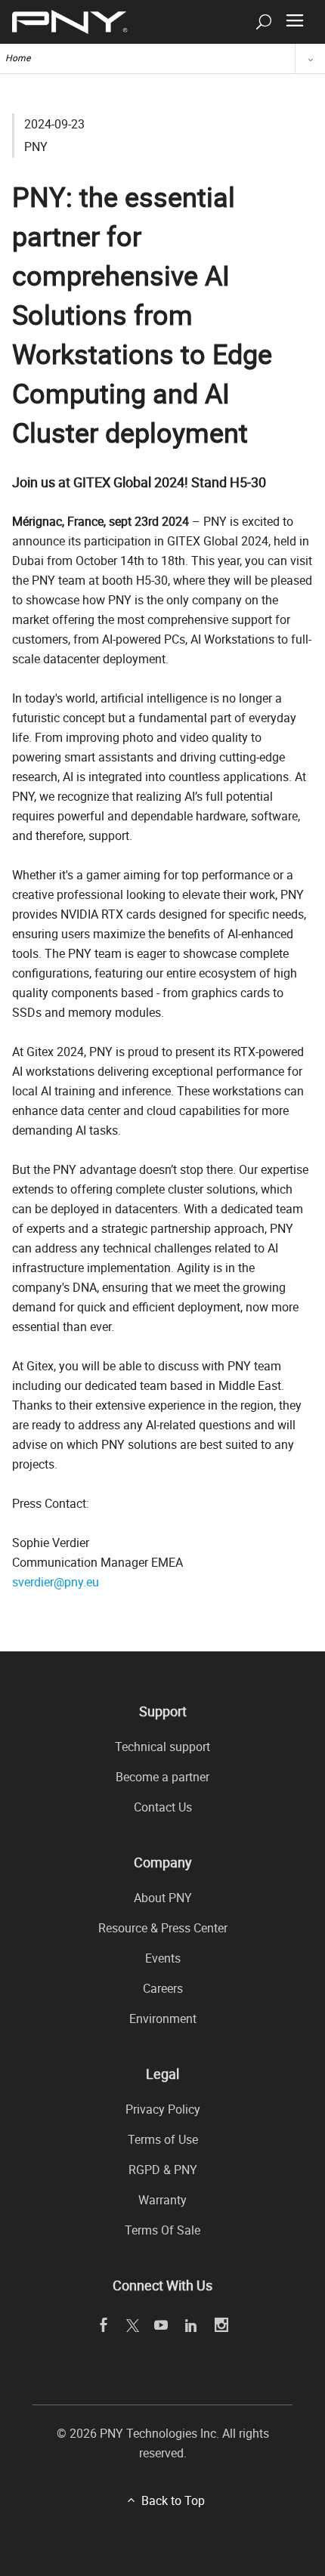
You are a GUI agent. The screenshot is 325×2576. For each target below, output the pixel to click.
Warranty (162, 2200)
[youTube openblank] (161, 2326)
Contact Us (163, 1807)
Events (163, 1958)
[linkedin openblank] (192, 2326)
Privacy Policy (163, 2109)
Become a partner (162, 1777)
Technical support (162, 1747)
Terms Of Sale (162, 2230)
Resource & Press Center (163, 1928)
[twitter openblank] (132, 2325)
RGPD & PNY (163, 2170)
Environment (163, 2018)
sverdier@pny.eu (56, 1582)
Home (18, 57)
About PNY (163, 1898)
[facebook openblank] (104, 2326)
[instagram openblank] (222, 2326)
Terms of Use (163, 2139)
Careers (163, 1988)
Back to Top (173, 2500)
